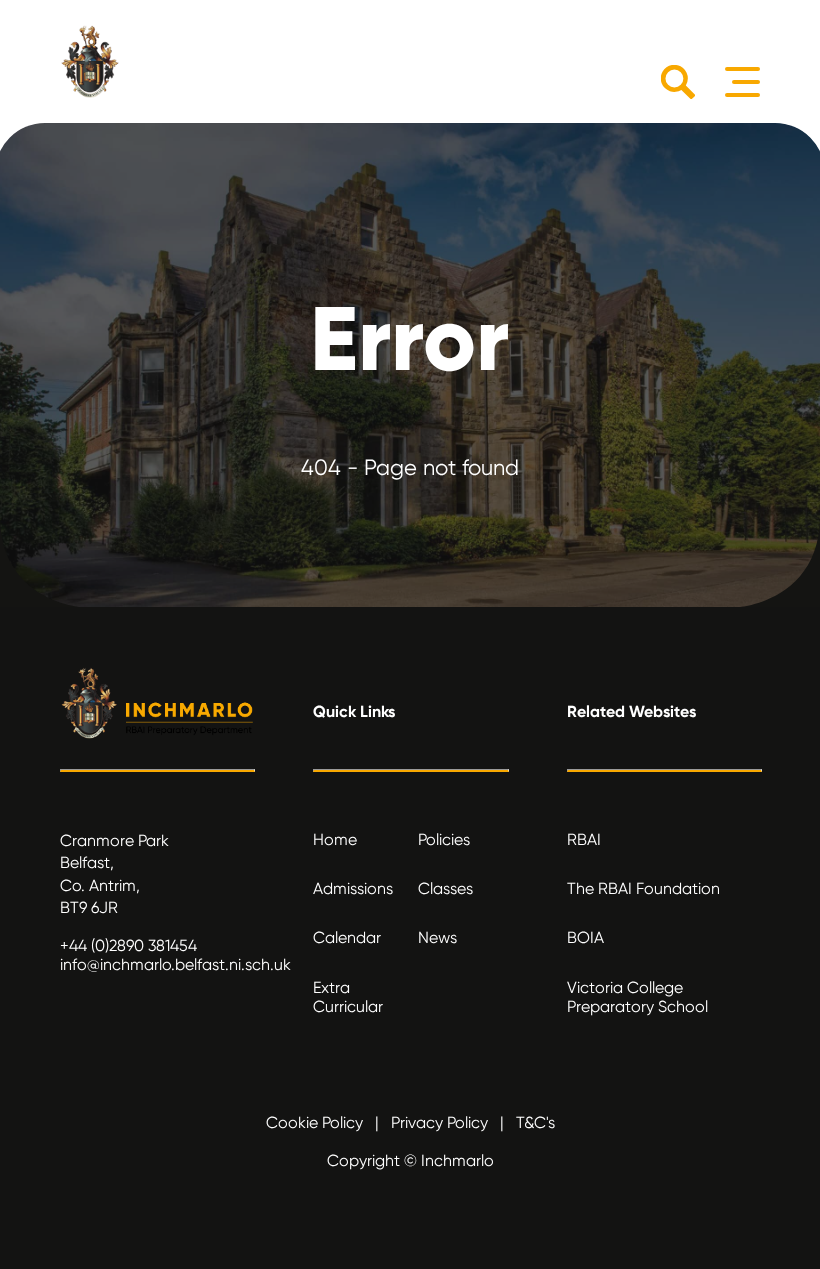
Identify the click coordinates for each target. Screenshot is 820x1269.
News (437, 937)
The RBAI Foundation (643, 888)
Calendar (347, 937)
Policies (444, 839)
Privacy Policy (439, 1122)
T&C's (535, 1122)
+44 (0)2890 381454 (128, 945)
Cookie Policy (314, 1122)
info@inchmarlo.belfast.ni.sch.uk (175, 964)
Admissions (353, 888)
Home (335, 839)
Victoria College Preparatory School (637, 997)
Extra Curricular (348, 997)
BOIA (585, 937)
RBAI (584, 839)
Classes (445, 888)
